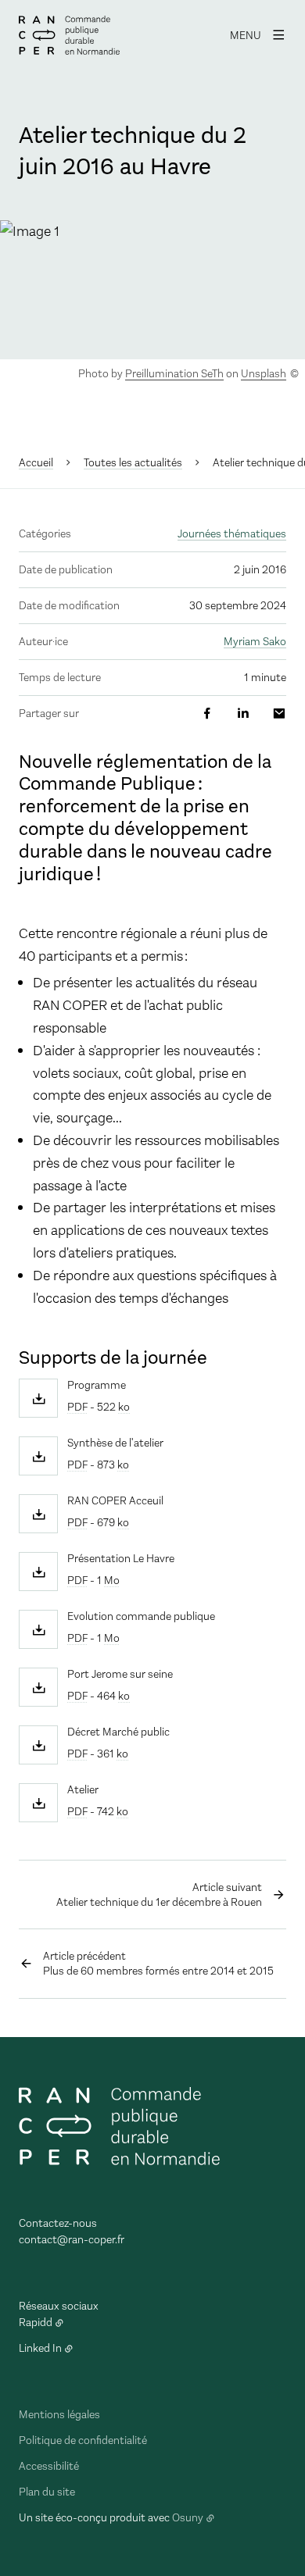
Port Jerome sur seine (120, 1675)
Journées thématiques (232, 534)
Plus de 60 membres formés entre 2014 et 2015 (158, 1964)
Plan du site (47, 2492)
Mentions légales (59, 2415)
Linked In (40, 2348)
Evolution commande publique (141, 1617)
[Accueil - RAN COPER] (69, 35)
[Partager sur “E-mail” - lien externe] (279, 714)
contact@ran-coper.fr (72, 2240)
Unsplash (264, 374)
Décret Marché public (118, 1732)
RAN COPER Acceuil (115, 1501)
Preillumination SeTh (174, 374)
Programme (97, 1386)
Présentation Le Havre (121, 1559)
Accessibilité (49, 2466)
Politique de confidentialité (83, 2440)
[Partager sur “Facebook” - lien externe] (207, 714)
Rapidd (36, 2323)
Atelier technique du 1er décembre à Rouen (159, 1895)
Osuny (188, 2518)
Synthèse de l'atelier (115, 1443)
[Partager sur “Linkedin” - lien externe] (243, 714)
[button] (152, 289)
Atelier (83, 1790)
